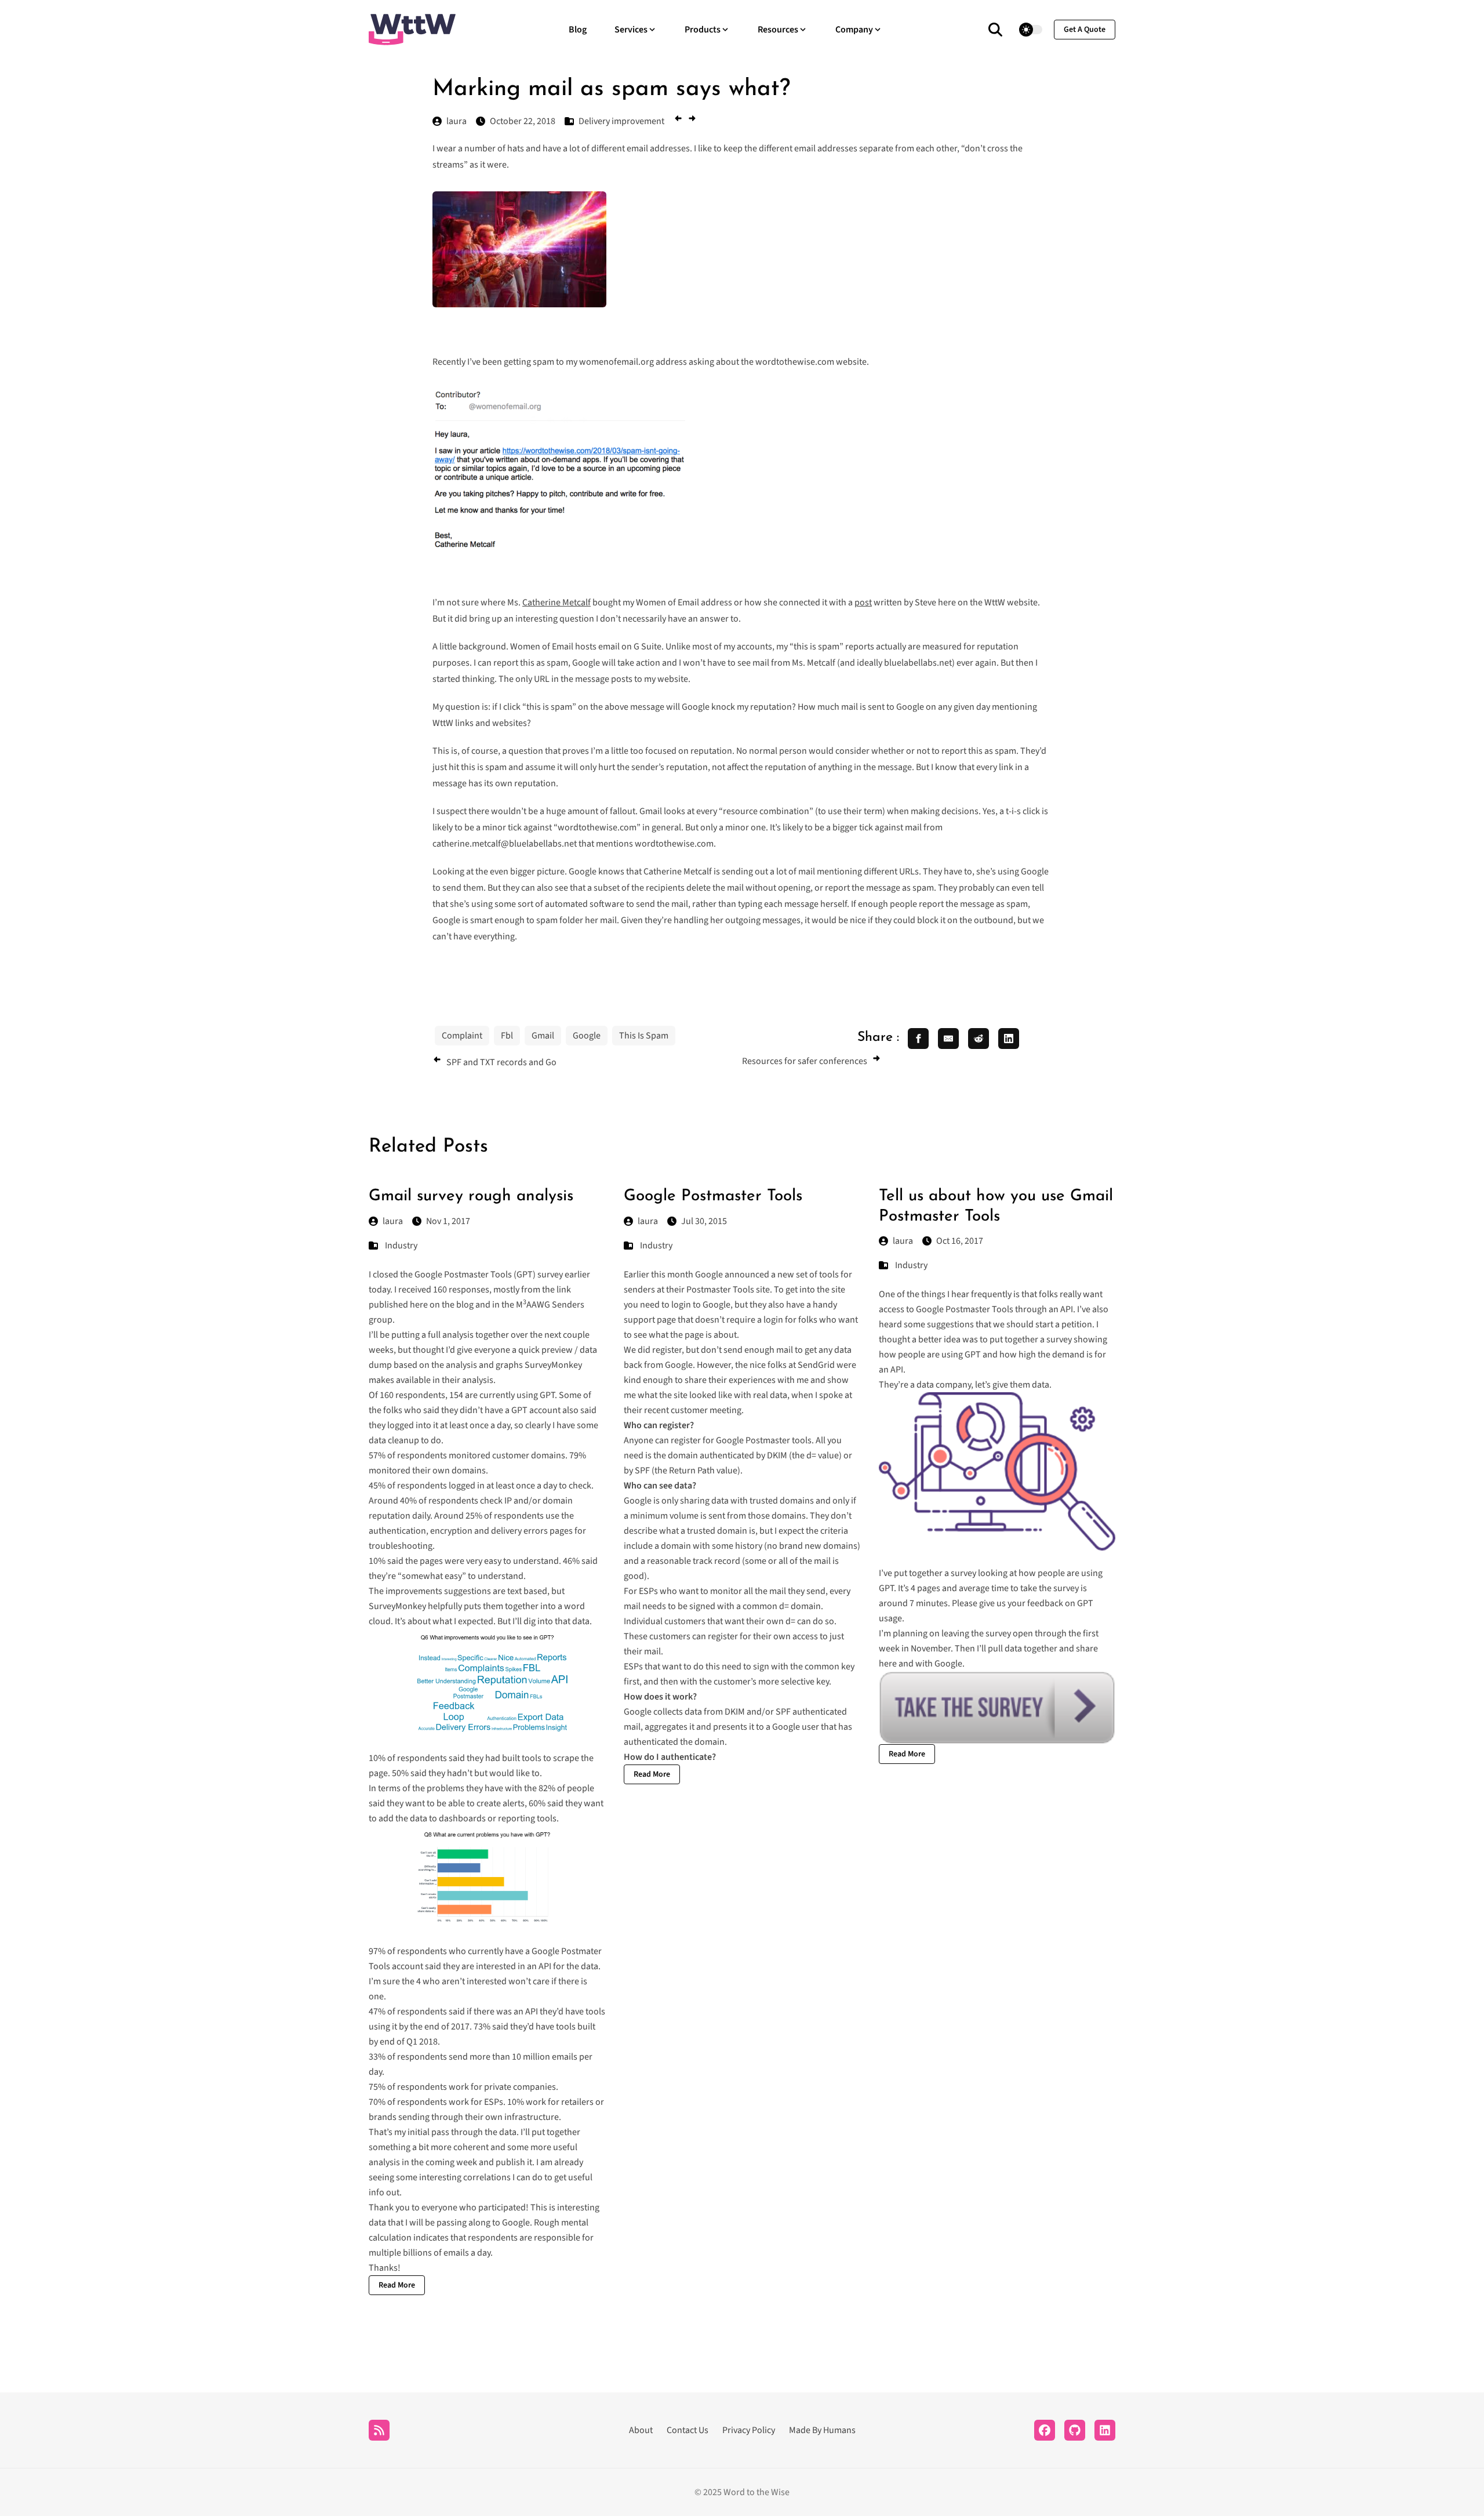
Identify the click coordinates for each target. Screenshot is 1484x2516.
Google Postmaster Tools (713, 1196)
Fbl (507, 1036)
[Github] (1075, 2430)
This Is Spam (644, 1036)
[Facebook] (1045, 2430)
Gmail (543, 1036)
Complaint (462, 1036)
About (641, 2430)
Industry (401, 1246)
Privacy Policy (749, 2430)
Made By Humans (822, 2430)
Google (587, 1036)
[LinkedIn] (1105, 2430)
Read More (397, 2285)
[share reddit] (979, 1039)
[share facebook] (918, 1039)
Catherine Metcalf (556, 602)
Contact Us (688, 2430)
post (863, 602)
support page (650, 1320)
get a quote (1085, 30)
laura (393, 1221)
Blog (578, 30)
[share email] (948, 1039)
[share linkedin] (1009, 1039)
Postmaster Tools (720, 1290)
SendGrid (816, 1365)
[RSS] (379, 2430)
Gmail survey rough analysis (471, 1196)
